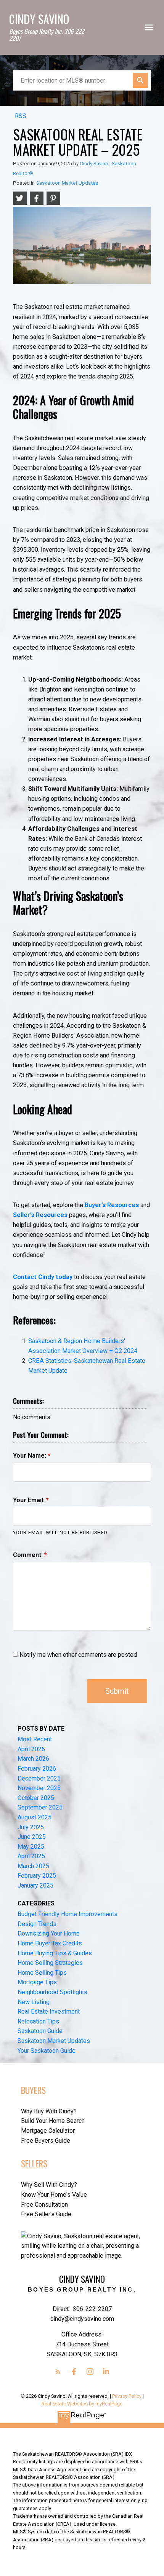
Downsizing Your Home (49, 1933)
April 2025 (31, 1856)
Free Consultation (44, 2205)
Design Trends (37, 1924)
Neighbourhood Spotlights (52, 1992)
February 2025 (37, 1876)
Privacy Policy (127, 2396)
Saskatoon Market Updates (67, 183)
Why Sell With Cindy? (49, 2185)
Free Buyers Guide (46, 2141)
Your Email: (30, 1500)
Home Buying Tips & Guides (55, 1953)
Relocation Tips (38, 2021)
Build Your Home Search (53, 2121)
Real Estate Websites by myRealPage (82, 2404)
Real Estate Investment (49, 2011)
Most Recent (35, 1739)
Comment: (29, 1555)
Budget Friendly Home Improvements (68, 1914)
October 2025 (36, 1798)
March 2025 (33, 1866)
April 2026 (31, 1749)
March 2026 (33, 1759)
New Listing (34, 2002)
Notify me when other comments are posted (77, 1655)
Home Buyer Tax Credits (50, 1943)
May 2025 (31, 1847)
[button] (58, 2372)
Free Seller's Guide (46, 2214)
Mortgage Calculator (48, 2131)
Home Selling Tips (42, 1973)
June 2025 (32, 1837)
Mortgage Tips (37, 1982)
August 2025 (35, 1817)
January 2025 (35, 1885)
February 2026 (37, 1769)
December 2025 (39, 1778)
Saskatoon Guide (40, 2031)
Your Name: (30, 1456)
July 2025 (31, 1827)
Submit (117, 1691)
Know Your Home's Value (54, 2195)
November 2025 (39, 1788)
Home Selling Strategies (50, 1963)
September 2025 (40, 1807)
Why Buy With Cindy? (49, 2111)
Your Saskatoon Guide (47, 2051)
